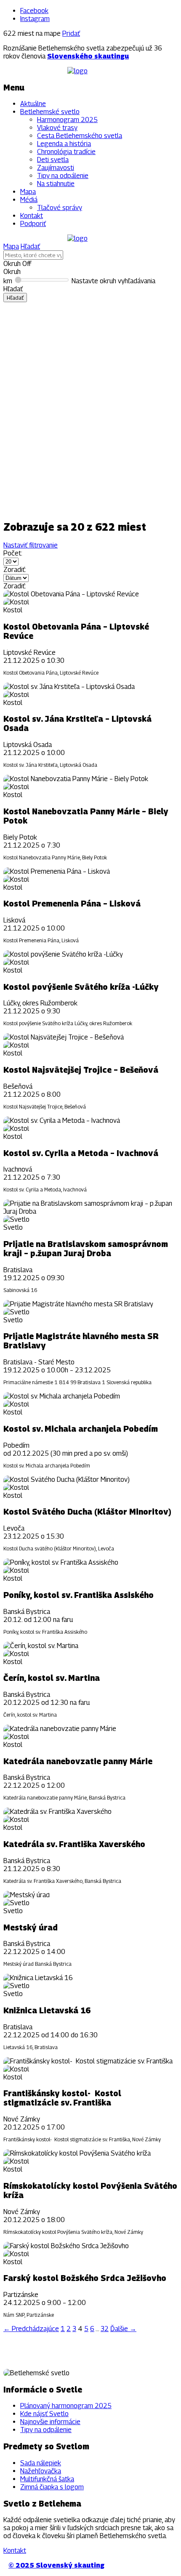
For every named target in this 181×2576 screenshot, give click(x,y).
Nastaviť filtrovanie (31, 545)
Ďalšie (123, 2329)
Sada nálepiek (41, 2463)
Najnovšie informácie (50, 2422)
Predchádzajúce (31, 2329)
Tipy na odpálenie (63, 176)
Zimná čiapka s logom (52, 2487)
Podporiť (33, 224)
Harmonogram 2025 (67, 120)
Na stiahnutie (56, 184)
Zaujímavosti (56, 168)
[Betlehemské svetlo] (77, 71)
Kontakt (32, 216)
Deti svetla (53, 160)
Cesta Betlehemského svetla (80, 136)
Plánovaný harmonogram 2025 (66, 2406)
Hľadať (30, 246)
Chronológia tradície (66, 152)
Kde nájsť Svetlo (44, 2414)
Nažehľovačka (41, 2471)
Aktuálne (33, 104)
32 (105, 2329)
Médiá (29, 200)
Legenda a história (64, 144)
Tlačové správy (60, 208)
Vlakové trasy (57, 128)
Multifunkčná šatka (47, 2479)
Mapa (28, 192)
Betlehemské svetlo (50, 112)
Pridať (71, 33)
